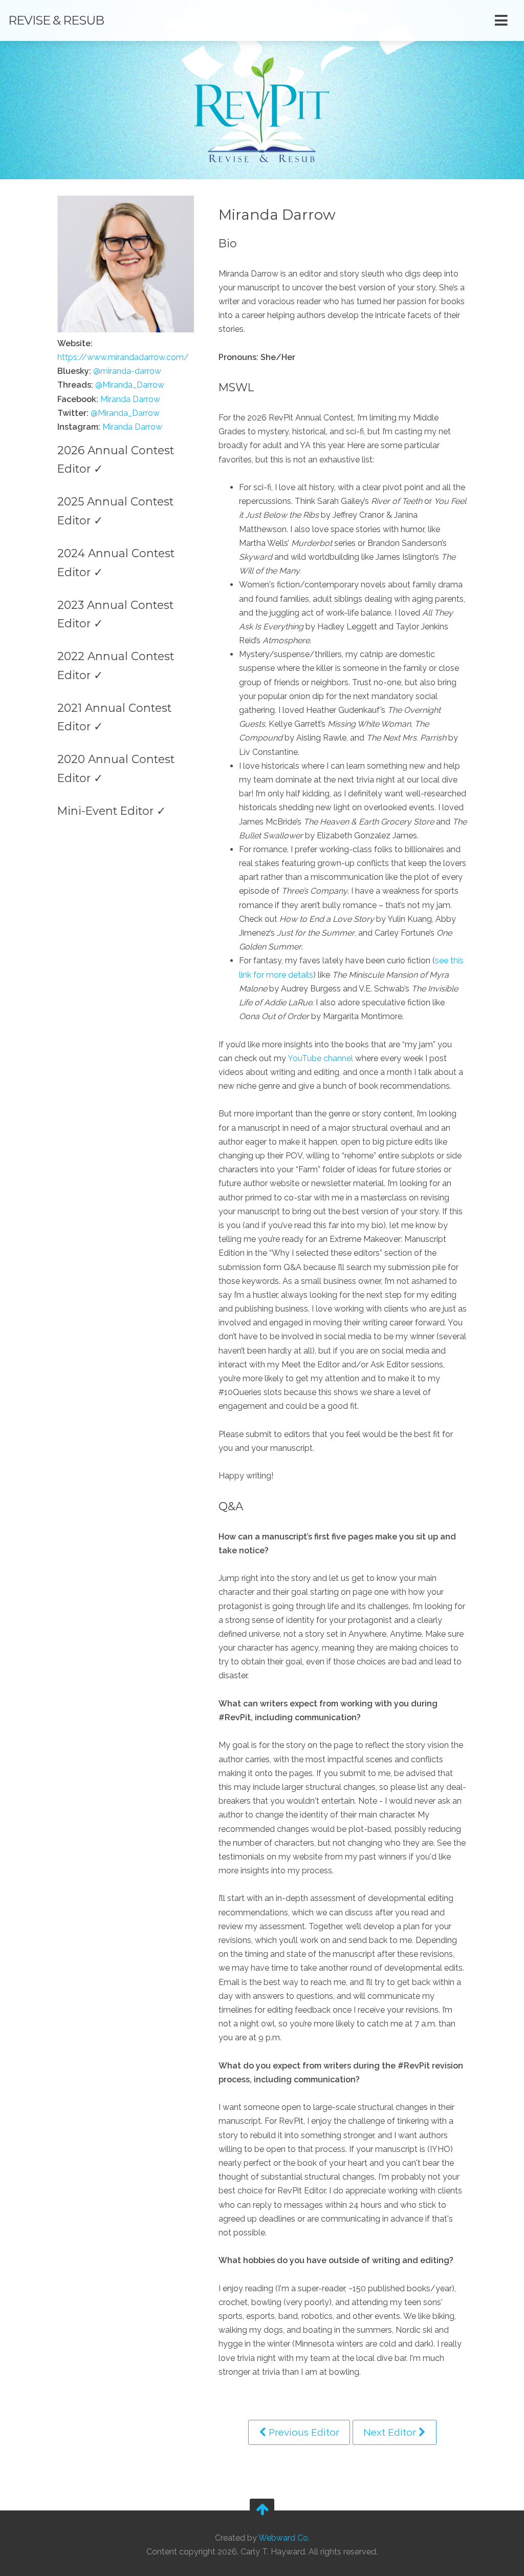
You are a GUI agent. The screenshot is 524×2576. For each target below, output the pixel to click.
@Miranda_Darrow (130, 385)
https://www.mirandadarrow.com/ (123, 357)
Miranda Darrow (130, 399)
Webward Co (283, 2538)
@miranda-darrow (127, 371)
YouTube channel (320, 1058)
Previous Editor (303, 2432)
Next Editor (391, 2432)
